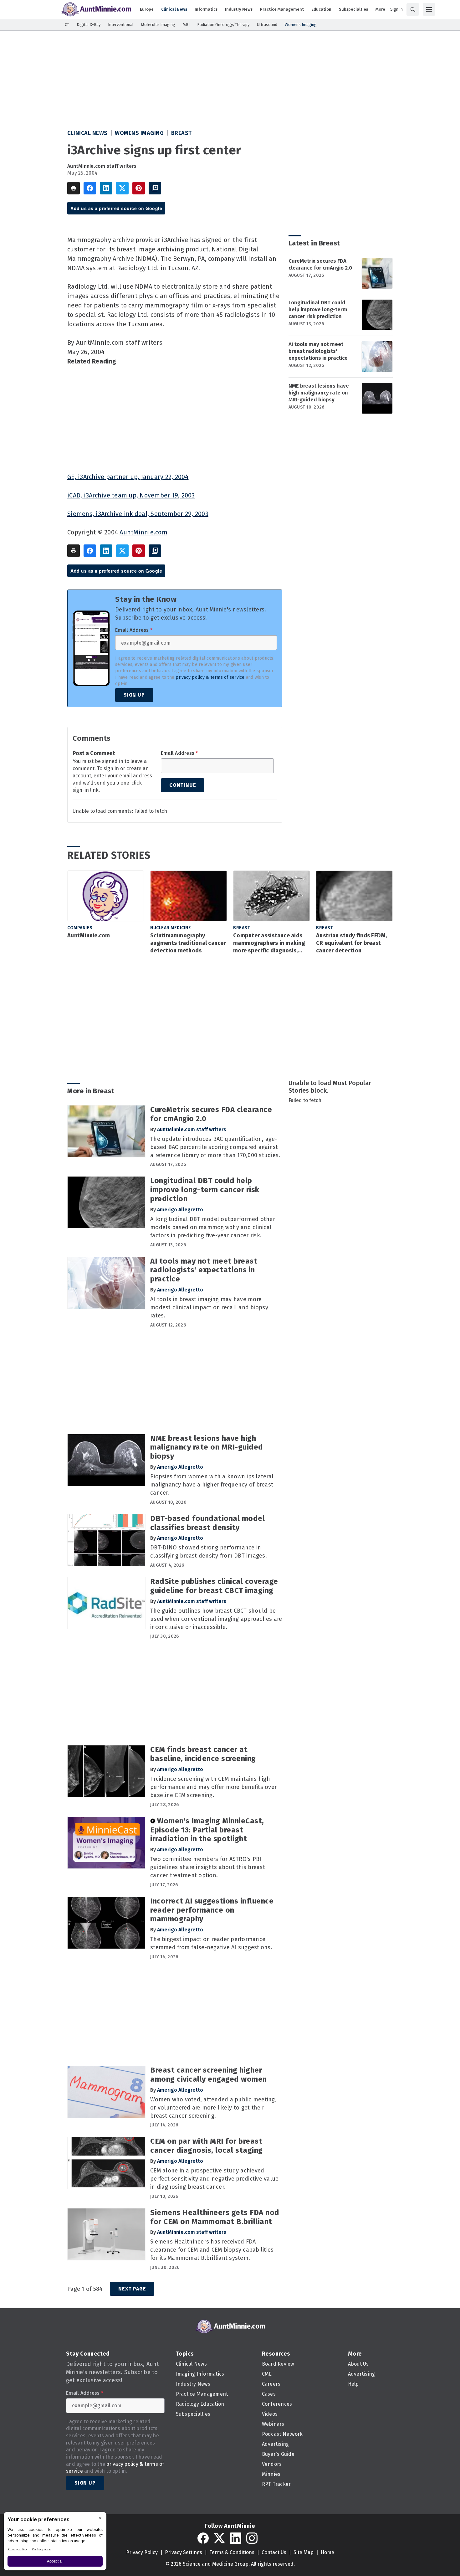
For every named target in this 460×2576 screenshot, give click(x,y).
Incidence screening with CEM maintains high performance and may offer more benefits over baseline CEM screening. (213, 1787)
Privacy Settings (184, 2552)
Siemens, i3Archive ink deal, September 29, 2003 (138, 514)
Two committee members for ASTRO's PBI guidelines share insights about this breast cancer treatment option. (208, 1867)
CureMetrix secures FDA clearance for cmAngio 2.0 (320, 264)
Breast (181, 133)
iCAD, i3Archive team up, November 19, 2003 (131, 495)
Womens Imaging (139, 133)
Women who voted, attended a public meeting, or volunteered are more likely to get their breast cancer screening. (213, 2108)
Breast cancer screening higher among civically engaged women (209, 2075)
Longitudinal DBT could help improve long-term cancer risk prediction (318, 309)
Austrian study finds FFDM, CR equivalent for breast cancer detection (352, 943)
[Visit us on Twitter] (219, 2538)
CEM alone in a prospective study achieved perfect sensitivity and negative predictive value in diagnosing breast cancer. (214, 2179)
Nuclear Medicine (171, 928)
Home (327, 2552)
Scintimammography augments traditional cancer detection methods (188, 943)
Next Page (132, 2289)
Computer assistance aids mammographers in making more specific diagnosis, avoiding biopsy (269, 943)
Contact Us (274, 2552)
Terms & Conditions (232, 2552)
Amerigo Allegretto (180, 1210)
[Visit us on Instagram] (252, 2538)
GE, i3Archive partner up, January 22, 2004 (128, 477)
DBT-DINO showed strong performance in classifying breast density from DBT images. (209, 1552)
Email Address (134, 630)
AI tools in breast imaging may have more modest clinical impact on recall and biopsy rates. (209, 1307)
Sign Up (134, 695)
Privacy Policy (142, 2552)
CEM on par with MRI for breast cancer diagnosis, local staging (207, 2146)
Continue (183, 785)
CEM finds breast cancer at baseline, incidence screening (203, 1754)
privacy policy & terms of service (210, 677)
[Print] (74, 188)
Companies (80, 928)
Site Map (304, 2552)
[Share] (90, 188)
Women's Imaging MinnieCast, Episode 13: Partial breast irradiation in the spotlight (207, 1830)
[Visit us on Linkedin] (236, 2538)
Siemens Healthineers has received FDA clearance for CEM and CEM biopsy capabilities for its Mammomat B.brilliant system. (212, 2250)
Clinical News (87, 133)
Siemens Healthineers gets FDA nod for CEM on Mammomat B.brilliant (215, 2217)
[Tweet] (122, 188)
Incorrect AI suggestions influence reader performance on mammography (212, 1910)
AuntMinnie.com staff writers (102, 166)
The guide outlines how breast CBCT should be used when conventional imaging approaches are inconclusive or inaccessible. (216, 1619)
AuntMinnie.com (143, 532)
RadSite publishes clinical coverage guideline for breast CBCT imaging (214, 1586)
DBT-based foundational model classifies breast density (207, 1523)
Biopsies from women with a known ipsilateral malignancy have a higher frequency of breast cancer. (212, 1485)
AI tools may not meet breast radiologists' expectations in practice (318, 351)
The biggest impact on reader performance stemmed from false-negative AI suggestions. (211, 1943)
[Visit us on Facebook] (203, 2538)
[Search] (413, 9)
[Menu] (429, 9)
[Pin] (139, 188)
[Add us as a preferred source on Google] (155, 188)
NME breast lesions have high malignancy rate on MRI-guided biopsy (319, 393)
